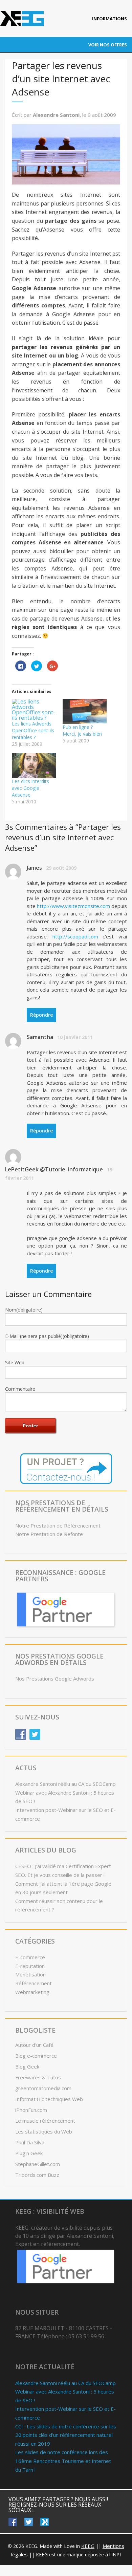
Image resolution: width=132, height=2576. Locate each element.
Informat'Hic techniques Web (49, 2099)
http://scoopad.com (75, 936)
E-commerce (30, 1957)
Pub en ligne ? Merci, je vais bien (82, 730)
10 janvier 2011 (75, 1037)
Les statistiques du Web (44, 2131)
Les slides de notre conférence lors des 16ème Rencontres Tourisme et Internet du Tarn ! (63, 2461)
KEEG (88, 2546)
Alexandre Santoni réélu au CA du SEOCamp (65, 1784)
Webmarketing (32, 1992)
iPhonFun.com (31, 2110)
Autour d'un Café (34, 2045)
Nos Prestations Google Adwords (55, 1679)
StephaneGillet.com (38, 2164)
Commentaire (20, 1389)
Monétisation (30, 1974)
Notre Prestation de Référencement (58, 1525)
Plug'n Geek (29, 2153)
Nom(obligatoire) (24, 1310)
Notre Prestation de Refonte (49, 1534)
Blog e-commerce (36, 2056)
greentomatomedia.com (43, 2088)
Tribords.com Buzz (37, 2175)
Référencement (34, 1983)
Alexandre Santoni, (58, 115)
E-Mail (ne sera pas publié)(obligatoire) (47, 1336)
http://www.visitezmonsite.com (73, 906)
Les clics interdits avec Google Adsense (30, 788)
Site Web (15, 1362)
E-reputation (30, 1966)
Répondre (41, 1015)
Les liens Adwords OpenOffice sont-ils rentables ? (33, 730)
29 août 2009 (61, 868)
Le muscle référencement (45, 2121)
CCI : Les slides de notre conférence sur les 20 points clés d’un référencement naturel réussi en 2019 (66, 2435)
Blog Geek (27, 2066)
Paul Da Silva (30, 2142)
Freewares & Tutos (38, 2077)
